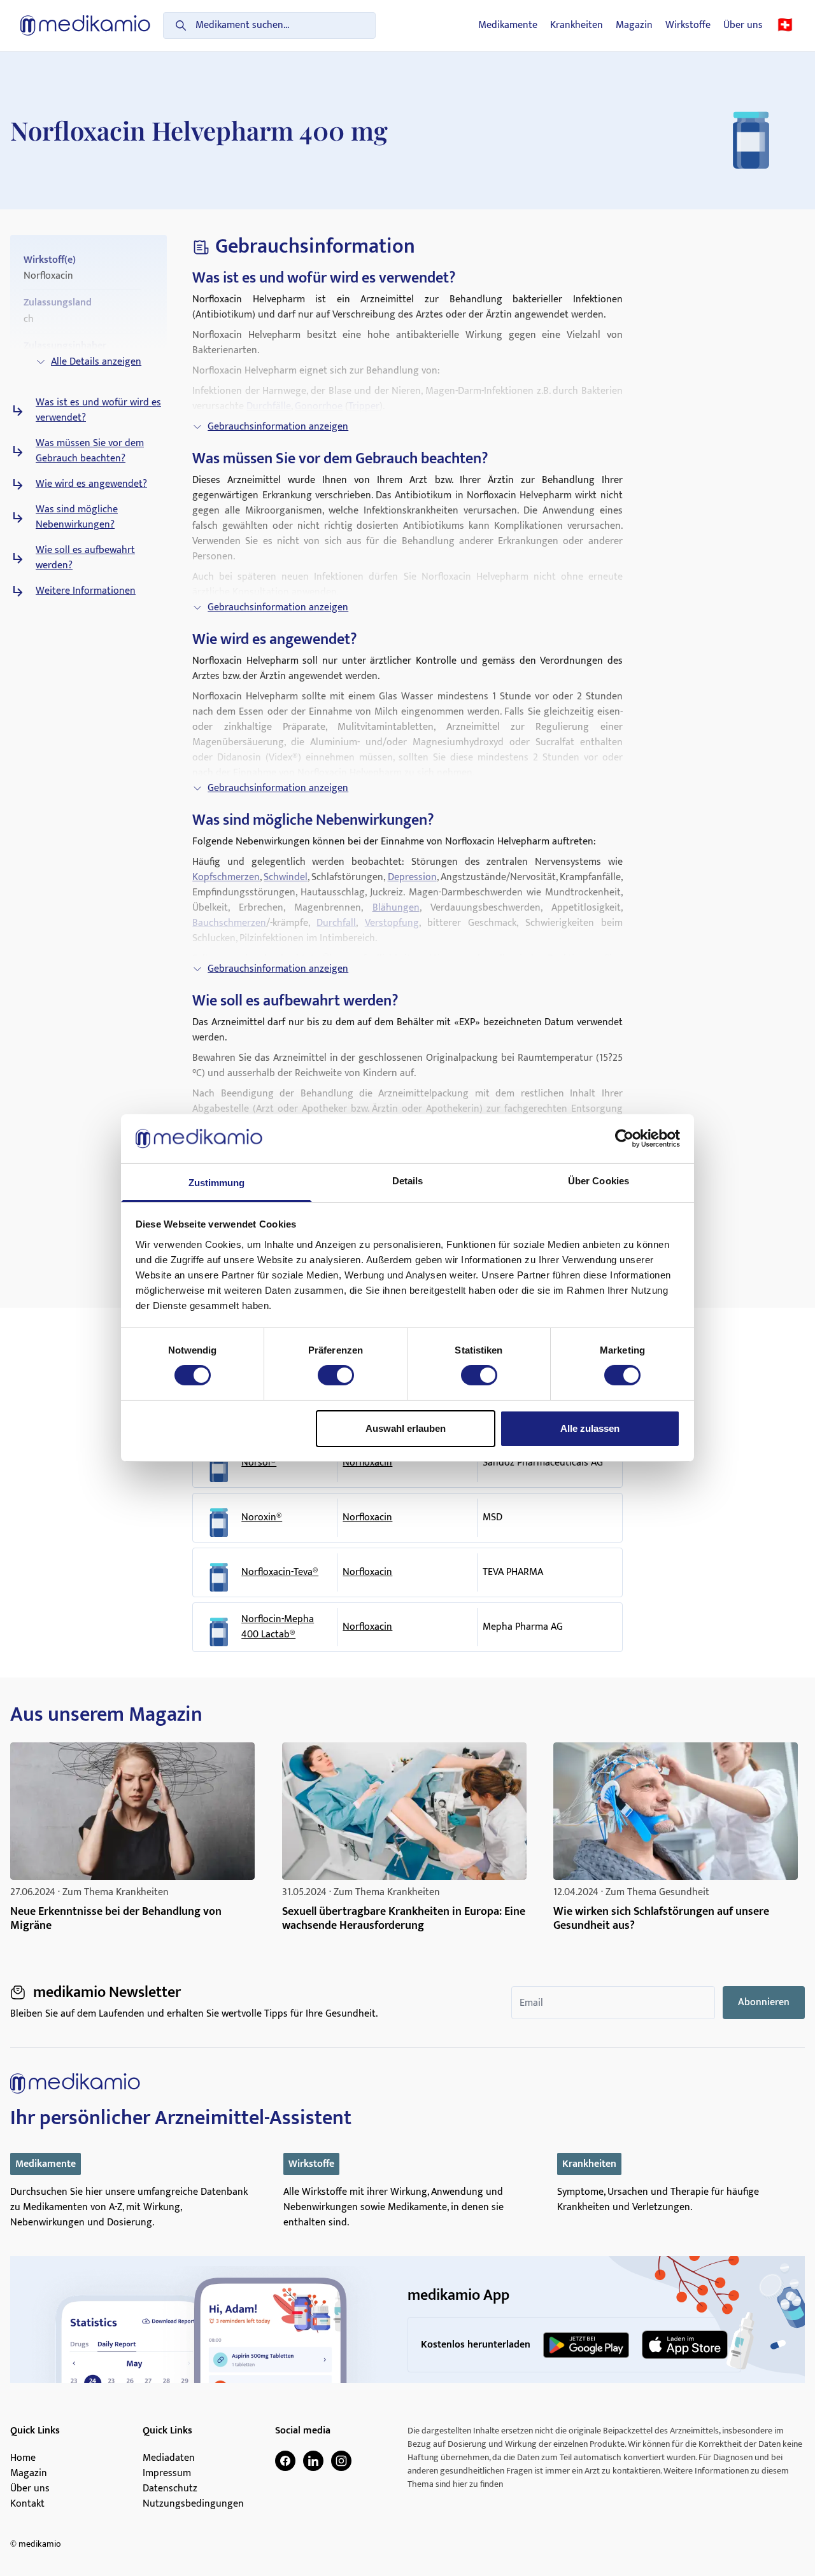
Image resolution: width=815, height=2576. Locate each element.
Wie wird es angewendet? (91, 484)
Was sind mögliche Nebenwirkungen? (77, 517)
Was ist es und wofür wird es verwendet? (98, 410)
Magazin (634, 25)
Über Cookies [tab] (599, 1181)
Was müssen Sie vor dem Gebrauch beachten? (90, 451)
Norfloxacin (367, 1463)
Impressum (167, 2474)
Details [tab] (408, 1181)
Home (23, 2458)
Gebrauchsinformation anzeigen (278, 427)
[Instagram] (341, 2461)
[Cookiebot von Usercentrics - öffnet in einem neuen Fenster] (624, 1138)
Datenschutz (170, 2489)
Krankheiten (577, 25)
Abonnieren (764, 2002)
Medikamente (508, 25)
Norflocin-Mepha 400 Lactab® (278, 1627)
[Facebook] (285, 2461)
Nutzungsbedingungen (193, 2504)
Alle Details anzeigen (96, 362)
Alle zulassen (590, 1428)
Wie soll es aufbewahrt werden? (85, 558)
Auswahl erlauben (406, 1428)
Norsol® (259, 1463)
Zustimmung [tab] (217, 1183)
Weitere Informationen (86, 591)
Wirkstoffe (688, 25)
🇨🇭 (785, 25)
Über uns (743, 25)
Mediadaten (169, 2458)
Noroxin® (262, 1518)
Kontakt (27, 2504)
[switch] (336, 1375)
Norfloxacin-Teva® (280, 1572)
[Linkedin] (313, 2461)
